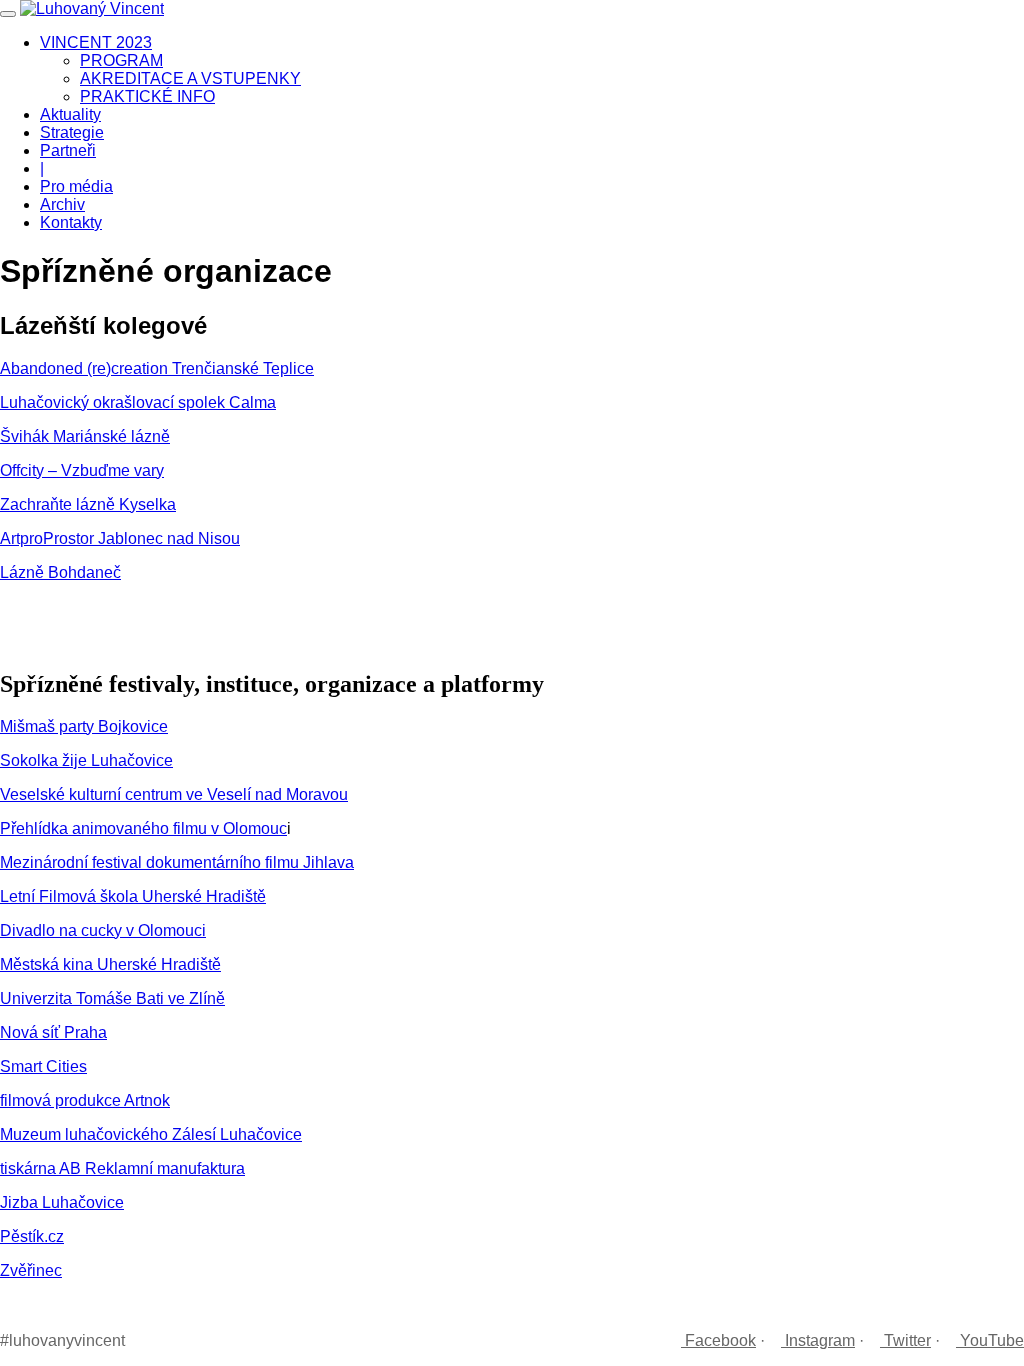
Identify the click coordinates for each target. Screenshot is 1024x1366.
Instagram (818, 1340)
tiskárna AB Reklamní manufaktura (122, 1168)
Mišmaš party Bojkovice (84, 726)
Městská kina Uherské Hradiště (110, 964)
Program (121, 60)
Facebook (718, 1340)
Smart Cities (43, 1066)
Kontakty (71, 222)
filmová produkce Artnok (85, 1100)
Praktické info (147, 96)
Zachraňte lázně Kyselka (88, 504)
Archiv (62, 204)
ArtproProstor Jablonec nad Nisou (120, 538)
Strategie (72, 132)
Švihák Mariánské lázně (85, 436)
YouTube (990, 1340)
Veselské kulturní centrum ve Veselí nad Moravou (174, 794)
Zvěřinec (31, 1270)
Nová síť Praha (53, 1032)
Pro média (76, 186)
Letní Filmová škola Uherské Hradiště (133, 896)
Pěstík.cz (32, 1236)
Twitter (905, 1340)
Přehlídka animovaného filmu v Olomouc (143, 828)
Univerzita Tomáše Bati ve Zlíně (112, 998)
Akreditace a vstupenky (190, 78)
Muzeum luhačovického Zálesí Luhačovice (151, 1134)
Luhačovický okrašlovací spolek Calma (138, 402)
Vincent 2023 (96, 42)
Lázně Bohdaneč (60, 572)
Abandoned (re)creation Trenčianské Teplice (157, 368)
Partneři (68, 150)
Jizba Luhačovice (62, 1202)
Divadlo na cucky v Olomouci (103, 930)
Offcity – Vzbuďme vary (82, 470)
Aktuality (70, 114)
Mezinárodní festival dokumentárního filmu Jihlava (177, 862)
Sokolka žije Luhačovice (86, 760)
